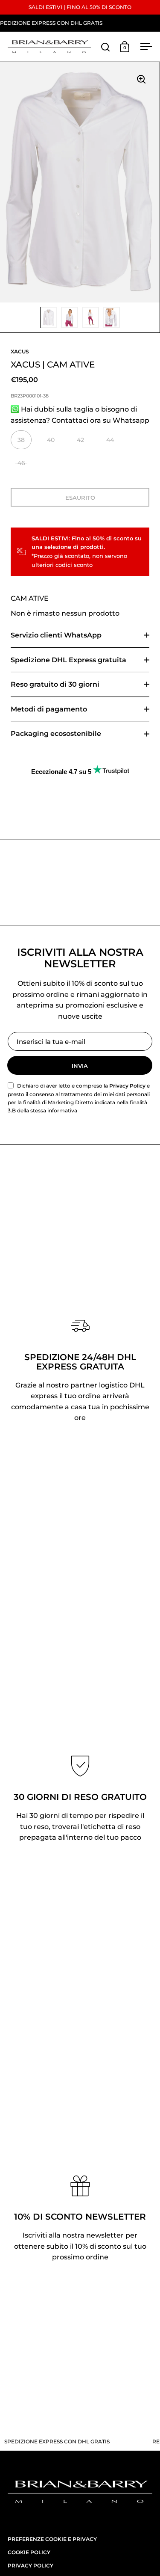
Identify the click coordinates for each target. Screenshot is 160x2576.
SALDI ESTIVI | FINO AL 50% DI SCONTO (80, 7)
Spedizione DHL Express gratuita (68, 660)
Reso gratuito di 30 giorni (55, 684)
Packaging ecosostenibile (56, 734)
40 (51, 440)
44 (110, 440)
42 (80, 440)
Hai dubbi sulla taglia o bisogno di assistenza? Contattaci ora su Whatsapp (80, 415)
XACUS (20, 351)
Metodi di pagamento (49, 709)
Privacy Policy (127, 1086)
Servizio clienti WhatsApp (56, 635)
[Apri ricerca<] (106, 47)
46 (21, 463)
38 (21, 440)
